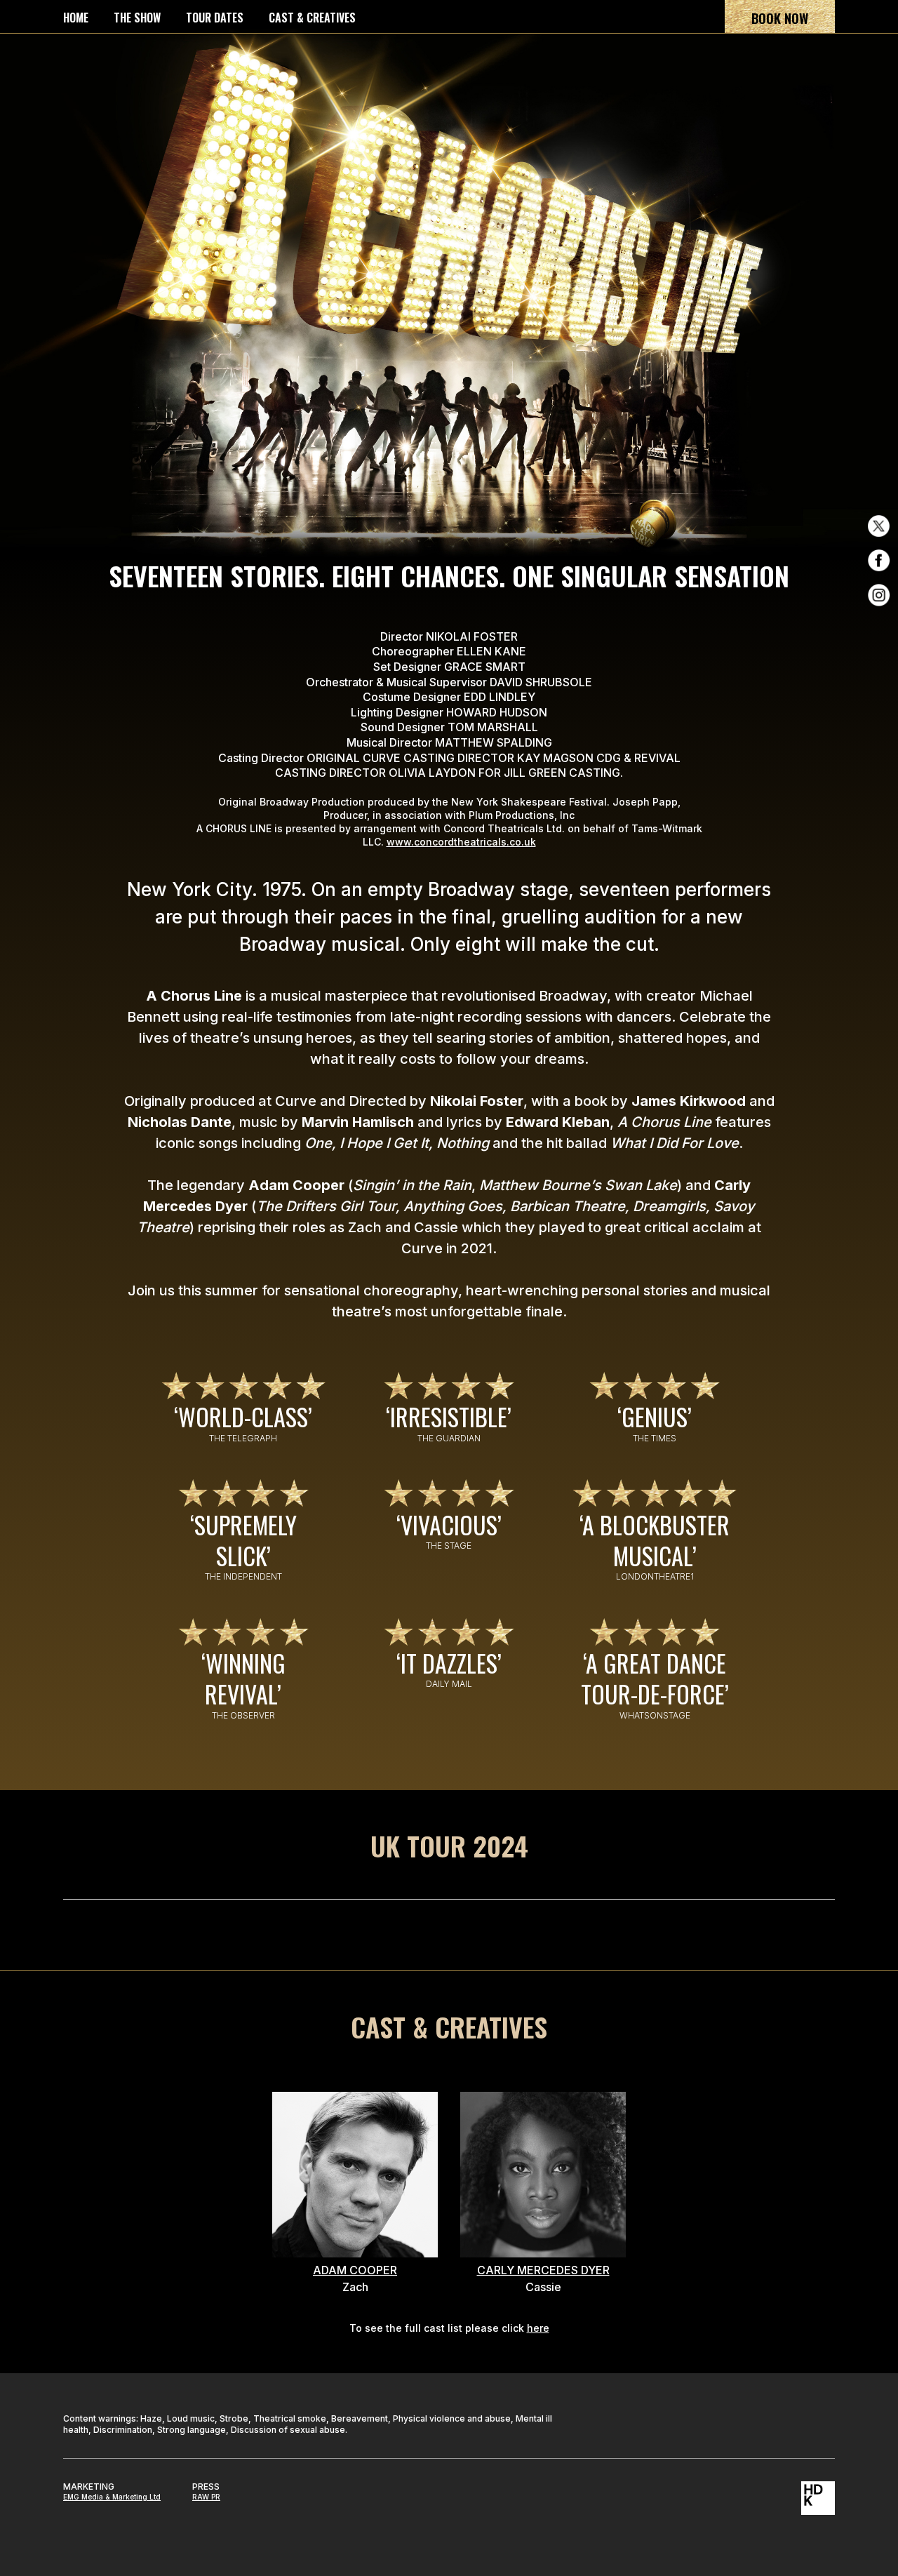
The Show (137, 18)
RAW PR (206, 2497)
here (538, 2328)
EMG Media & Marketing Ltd (112, 2497)
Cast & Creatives (312, 18)
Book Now (780, 18)
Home (76, 18)
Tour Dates (215, 18)
